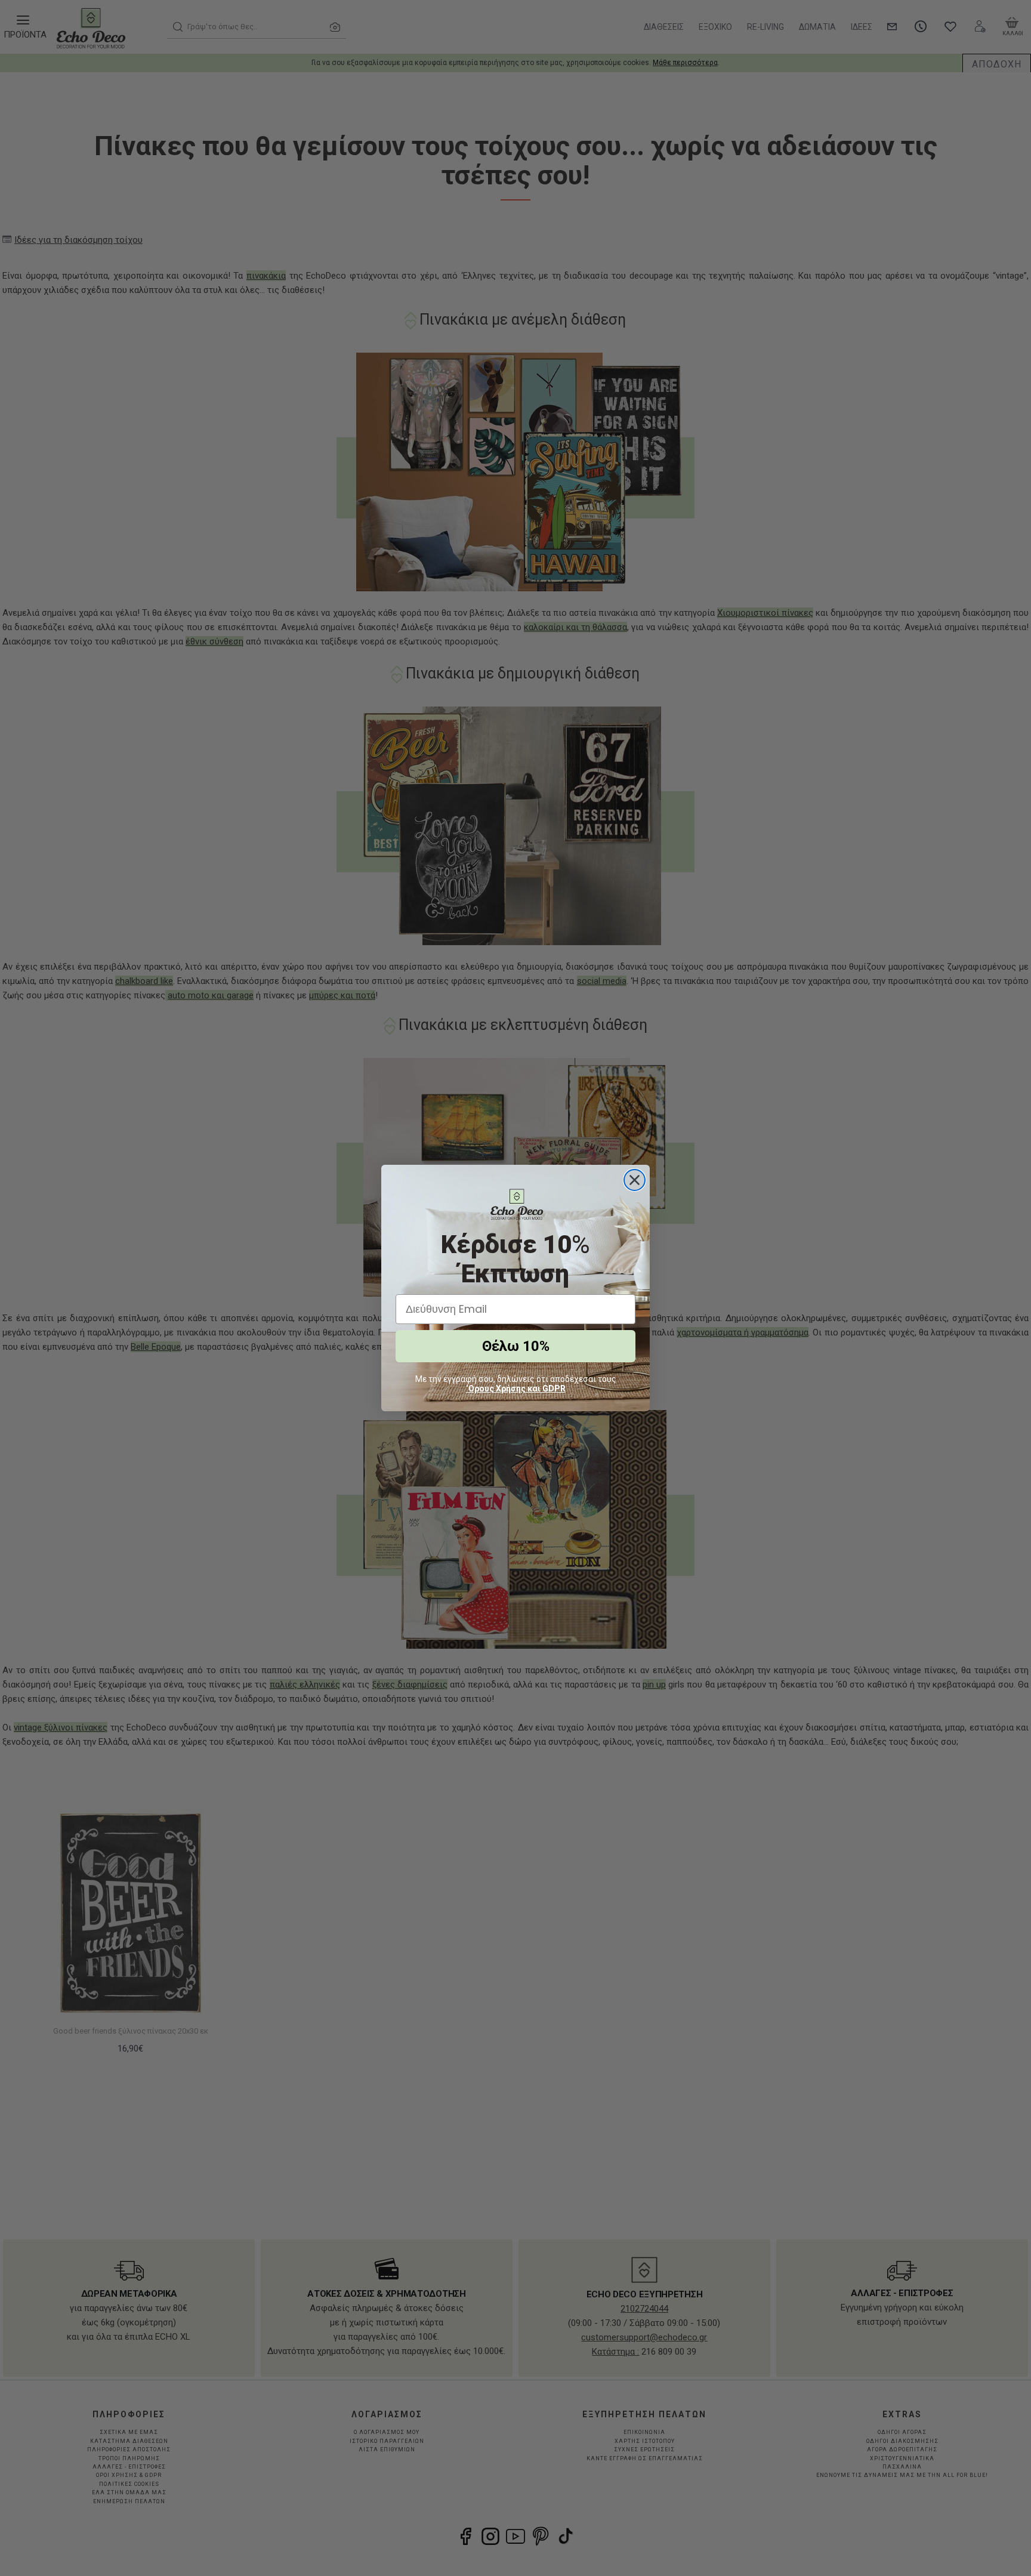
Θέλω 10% (516, 1346)
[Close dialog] (635, 1180)
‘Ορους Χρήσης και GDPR (516, 1389)
